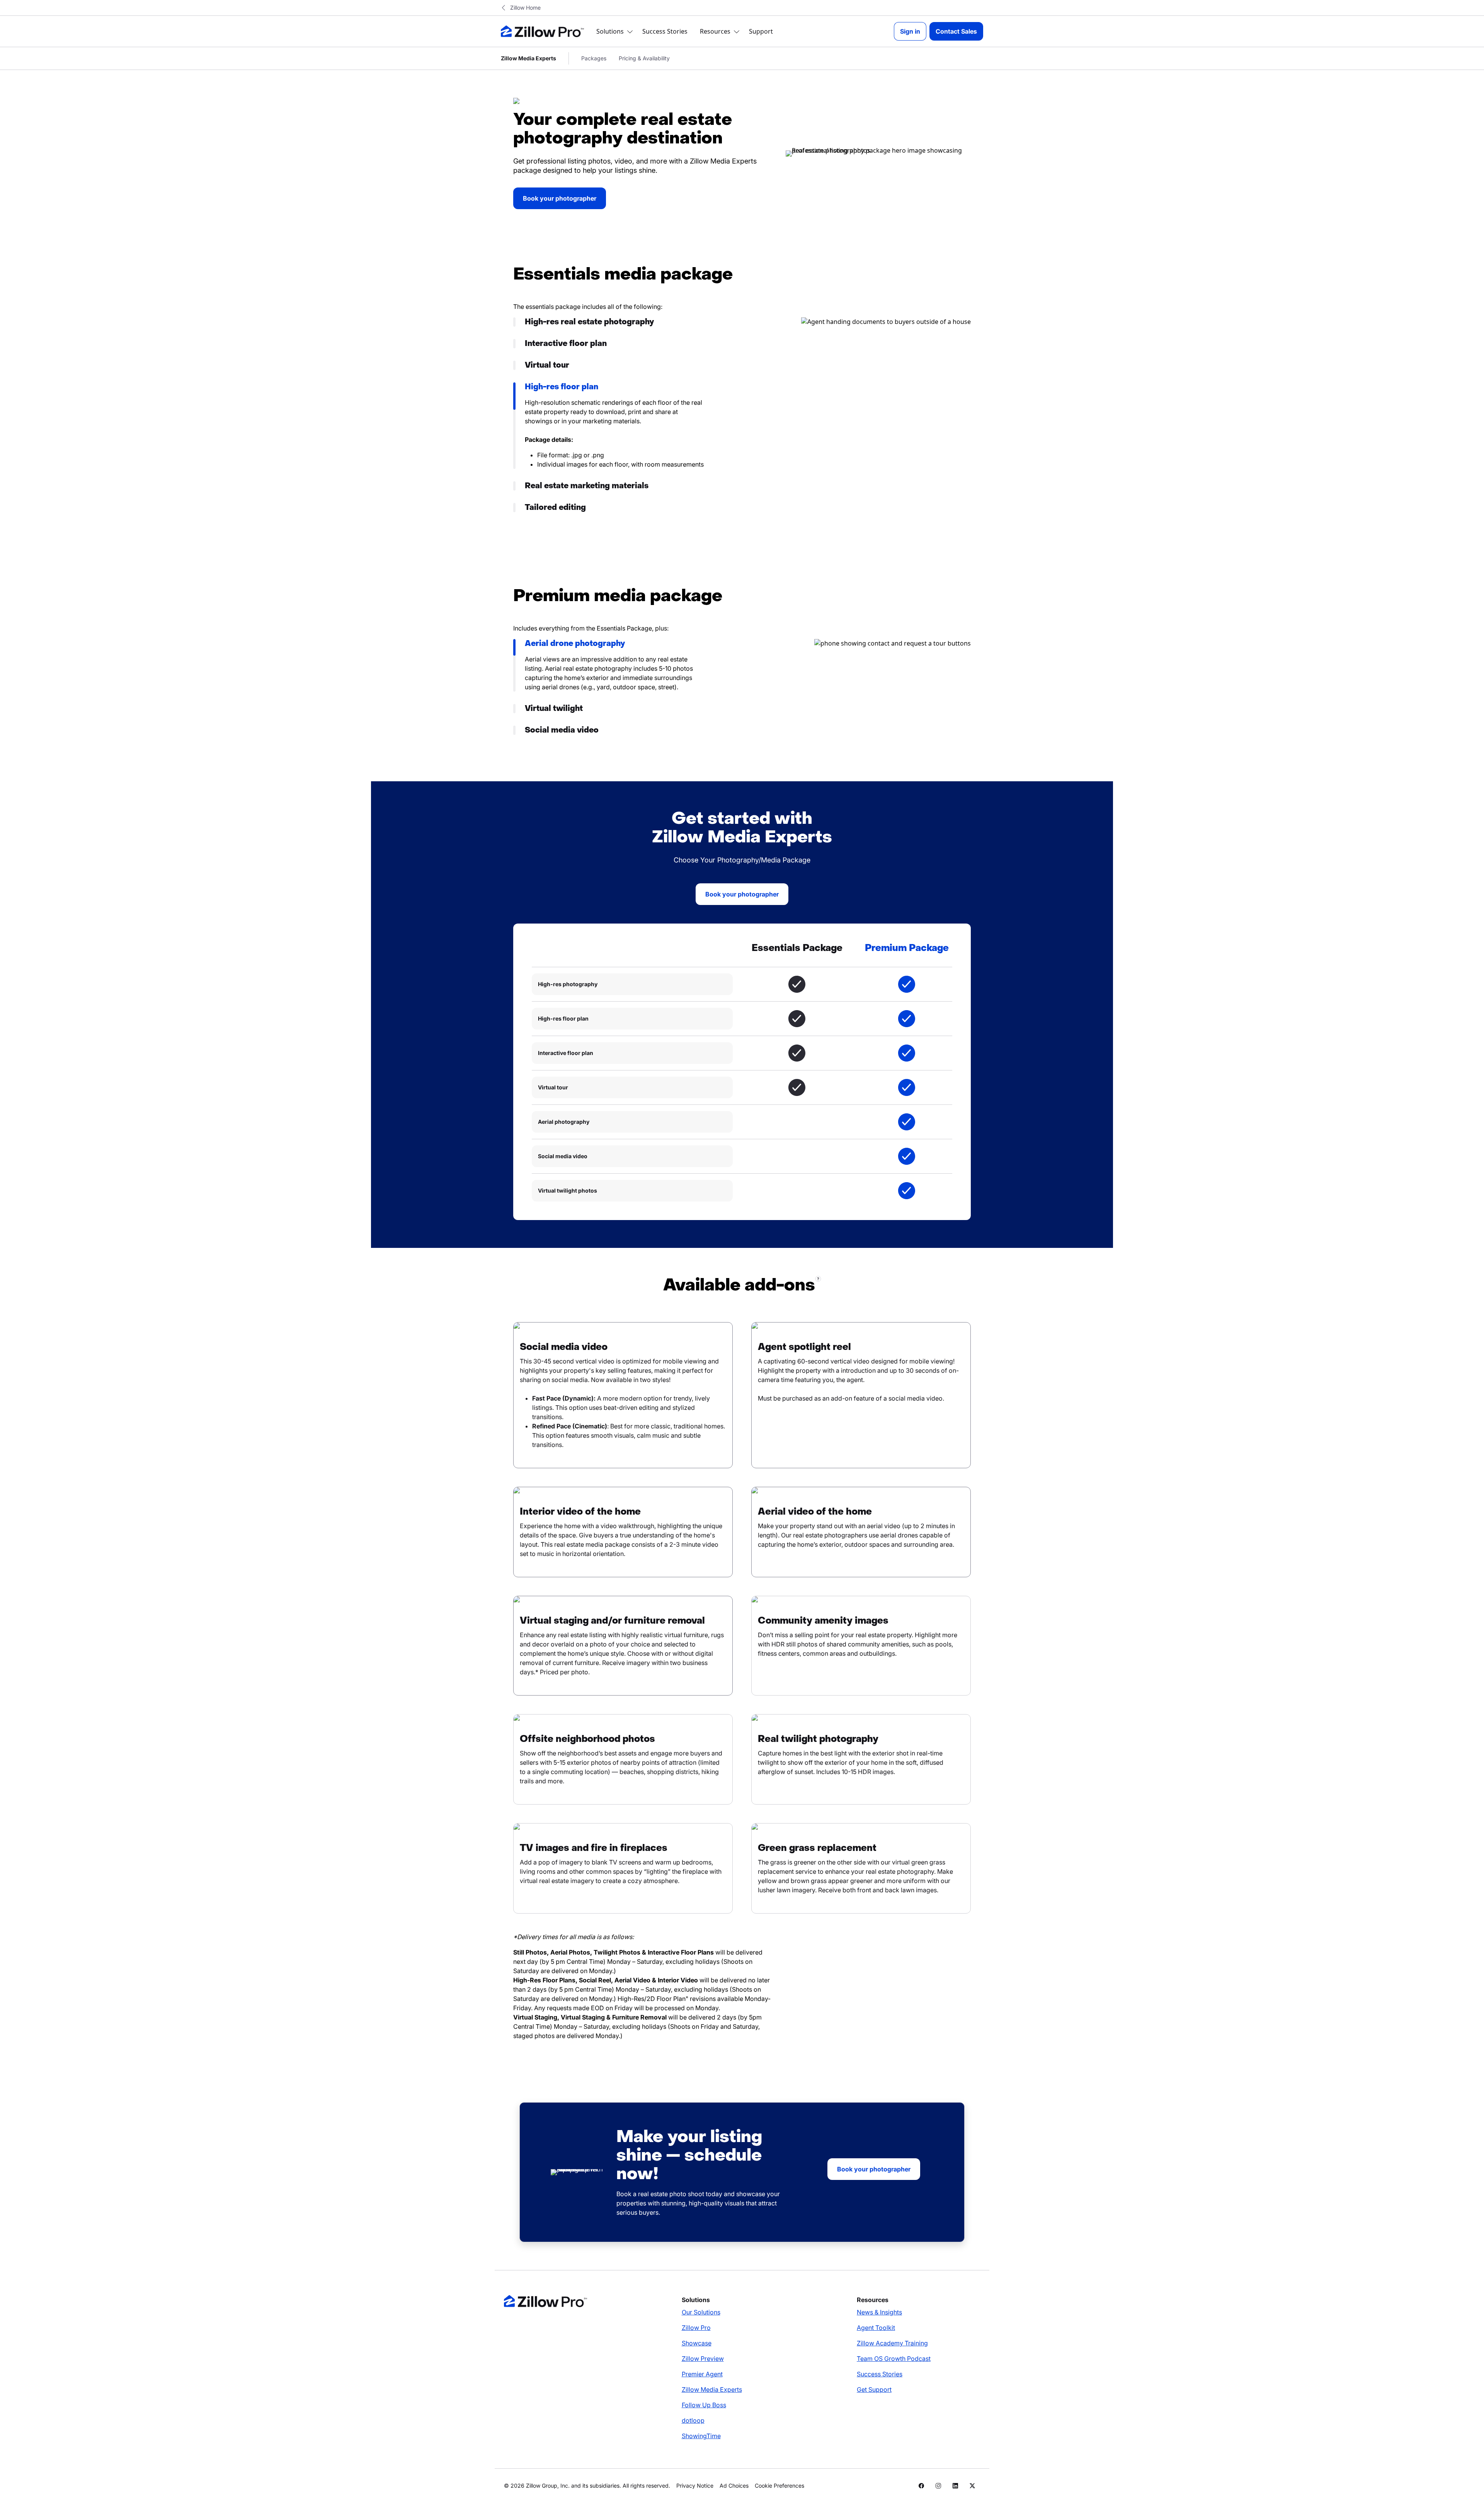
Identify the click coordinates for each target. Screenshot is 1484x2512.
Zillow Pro (696, 2328)
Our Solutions (701, 2312)
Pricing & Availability (644, 58)
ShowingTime (701, 2436)
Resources (715, 31)
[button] (608, 322)
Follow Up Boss (704, 2405)
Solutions (610, 31)
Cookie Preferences (779, 2486)
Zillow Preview (703, 2359)
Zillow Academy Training (892, 2343)
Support (761, 31)
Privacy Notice (695, 2486)
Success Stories (665, 31)
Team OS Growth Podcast (894, 2359)
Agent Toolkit (876, 2328)
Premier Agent (702, 2374)
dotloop (693, 2420)
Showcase (697, 2343)
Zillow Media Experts (712, 2389)
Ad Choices (734, 2486)
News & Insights (879, 2312)
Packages (594, 58)
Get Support (874, 2389)
